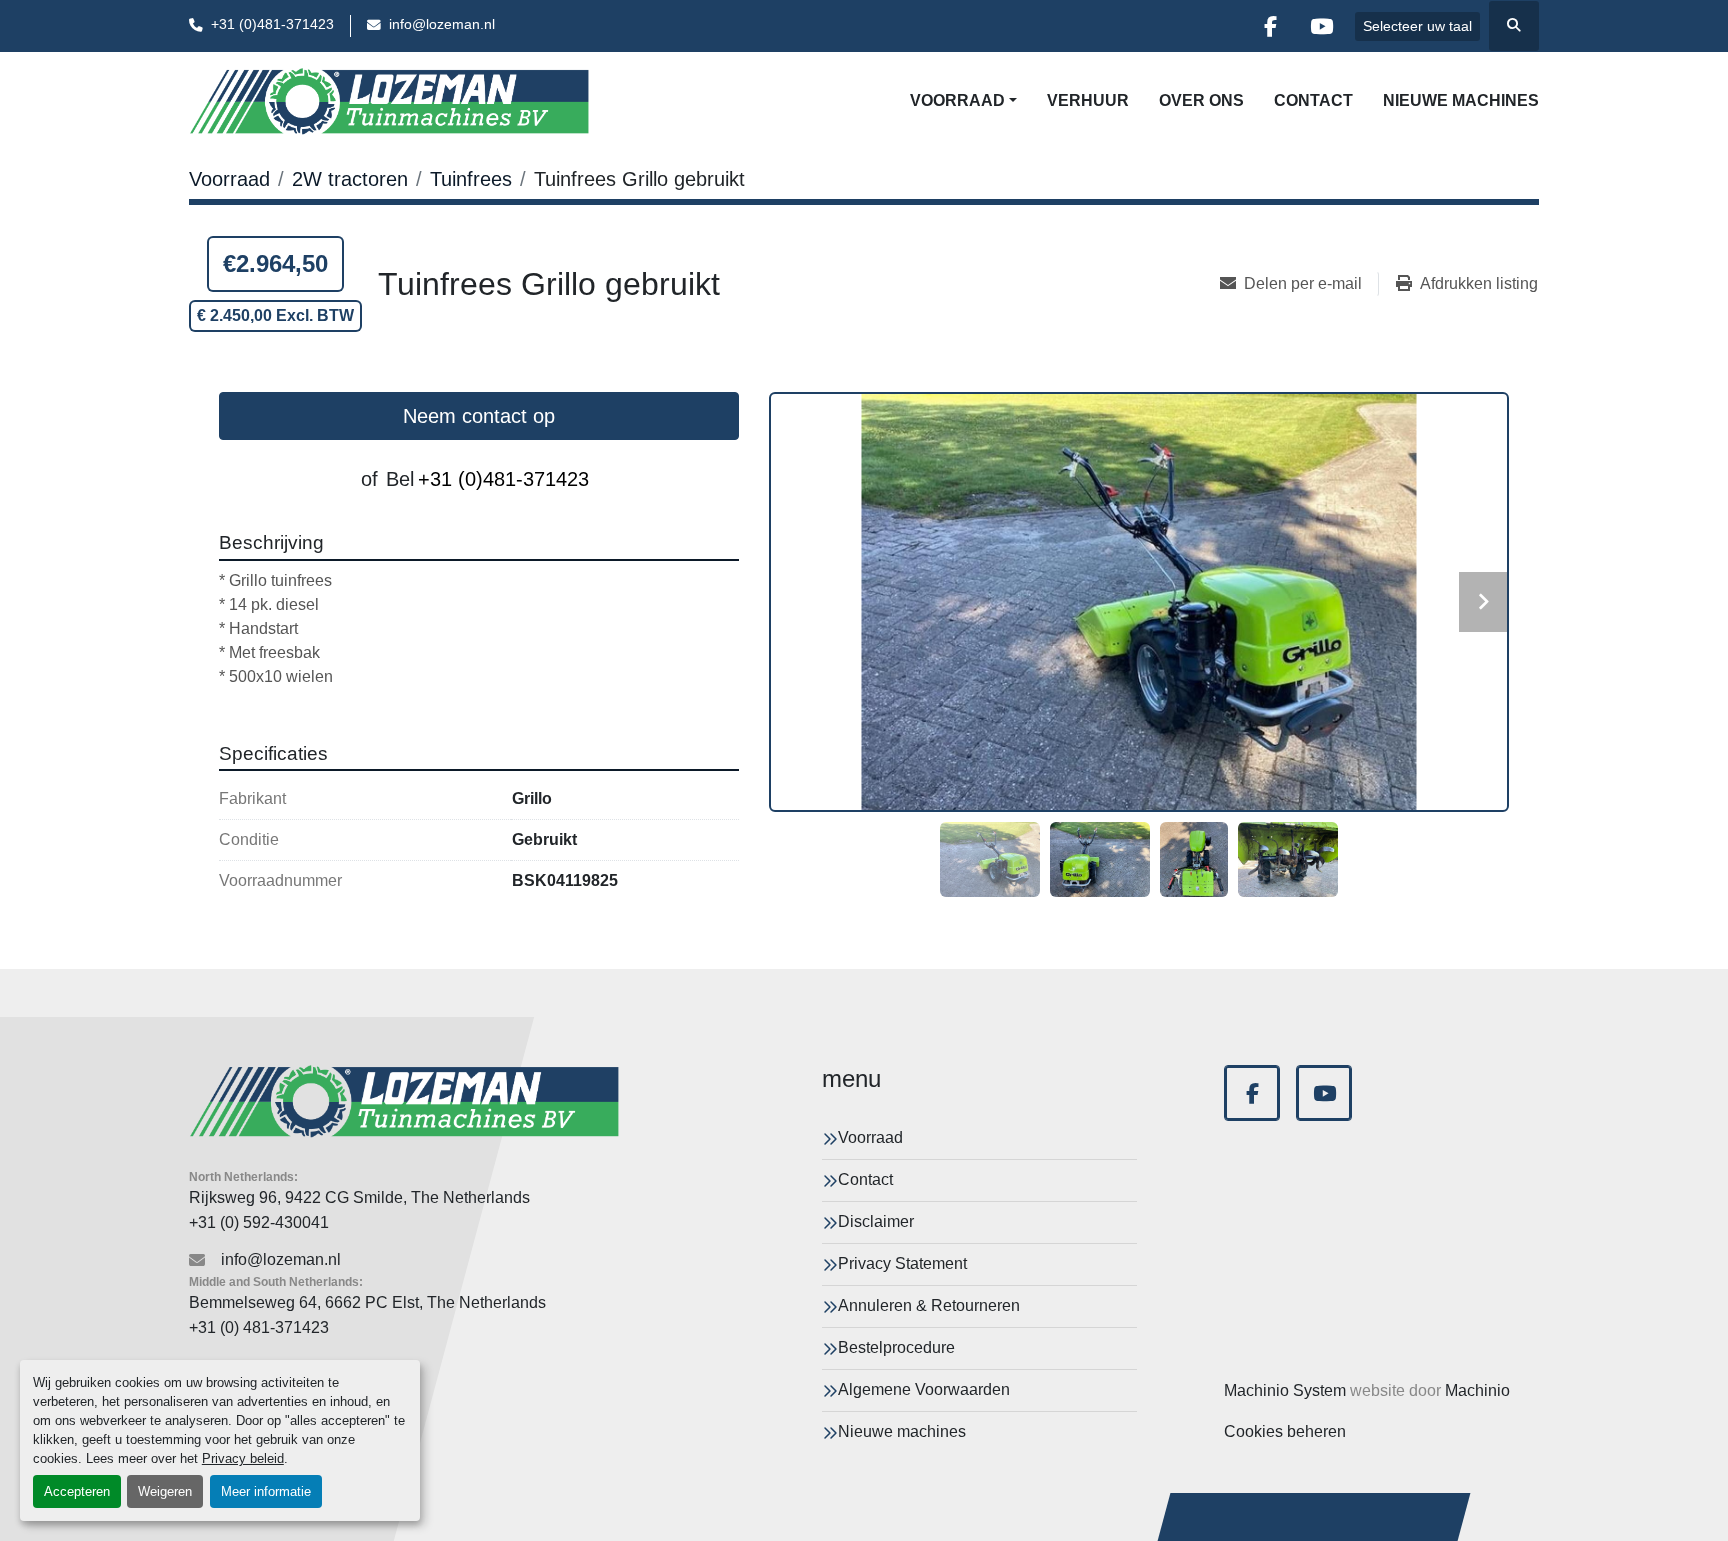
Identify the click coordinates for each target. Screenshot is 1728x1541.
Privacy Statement (902, 1263)
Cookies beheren (1285, 1431)
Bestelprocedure (896, 1347)
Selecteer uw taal (1417, 26)
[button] (963, 101)
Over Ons (1201, 100)
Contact (1313, 100)
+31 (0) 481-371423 (259, 1327)
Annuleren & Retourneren (929, 1305)
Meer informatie (266, 1491)
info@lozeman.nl (442, 24)
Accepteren (77, 1491)
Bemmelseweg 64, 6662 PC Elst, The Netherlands (367, 1302)
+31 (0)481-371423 (272, 24)
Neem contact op (479, 416)
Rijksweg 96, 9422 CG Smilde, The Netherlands (359, 1197)
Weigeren (165, 1491)
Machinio (1477, 1390)
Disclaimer (876, 1221)
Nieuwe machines (1461, 100)
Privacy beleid (243, 1458)
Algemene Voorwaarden (924, 1389)
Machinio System (1285, 1390)
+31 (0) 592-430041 (259, 1222)
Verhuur (1088, 100)
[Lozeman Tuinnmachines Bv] (404, 1101)
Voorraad (957, 100)
